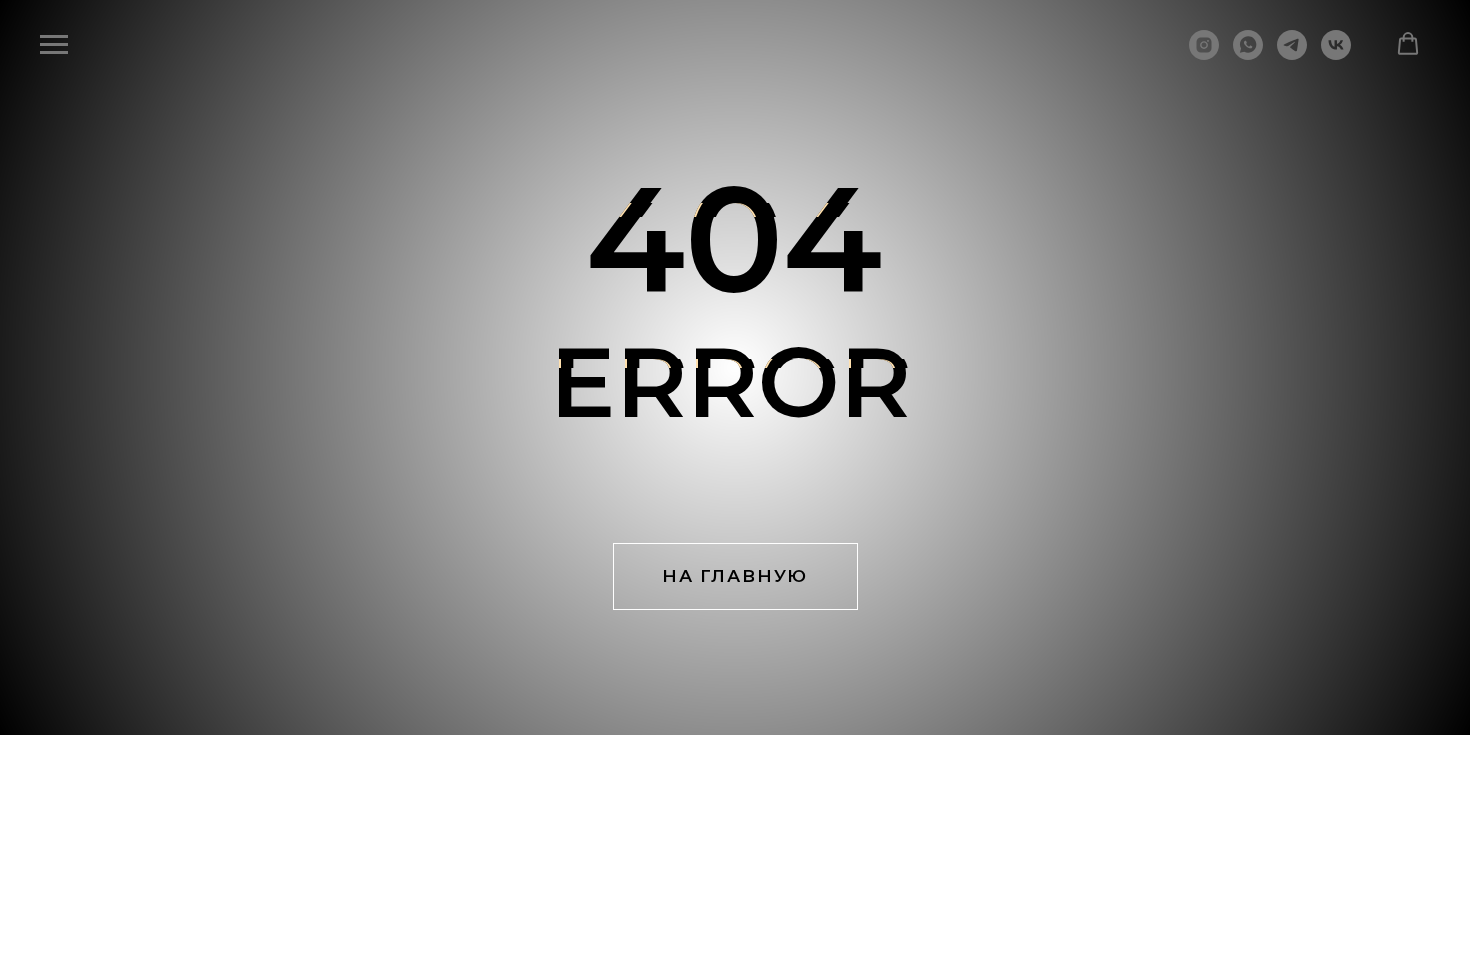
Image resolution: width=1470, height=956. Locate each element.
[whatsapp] (1248, 54)
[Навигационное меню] (54, 45)
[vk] (1336, 54)
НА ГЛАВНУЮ (735, 575)
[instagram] (1204, 54)
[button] (1408, 44)
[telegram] (1292, 54)
